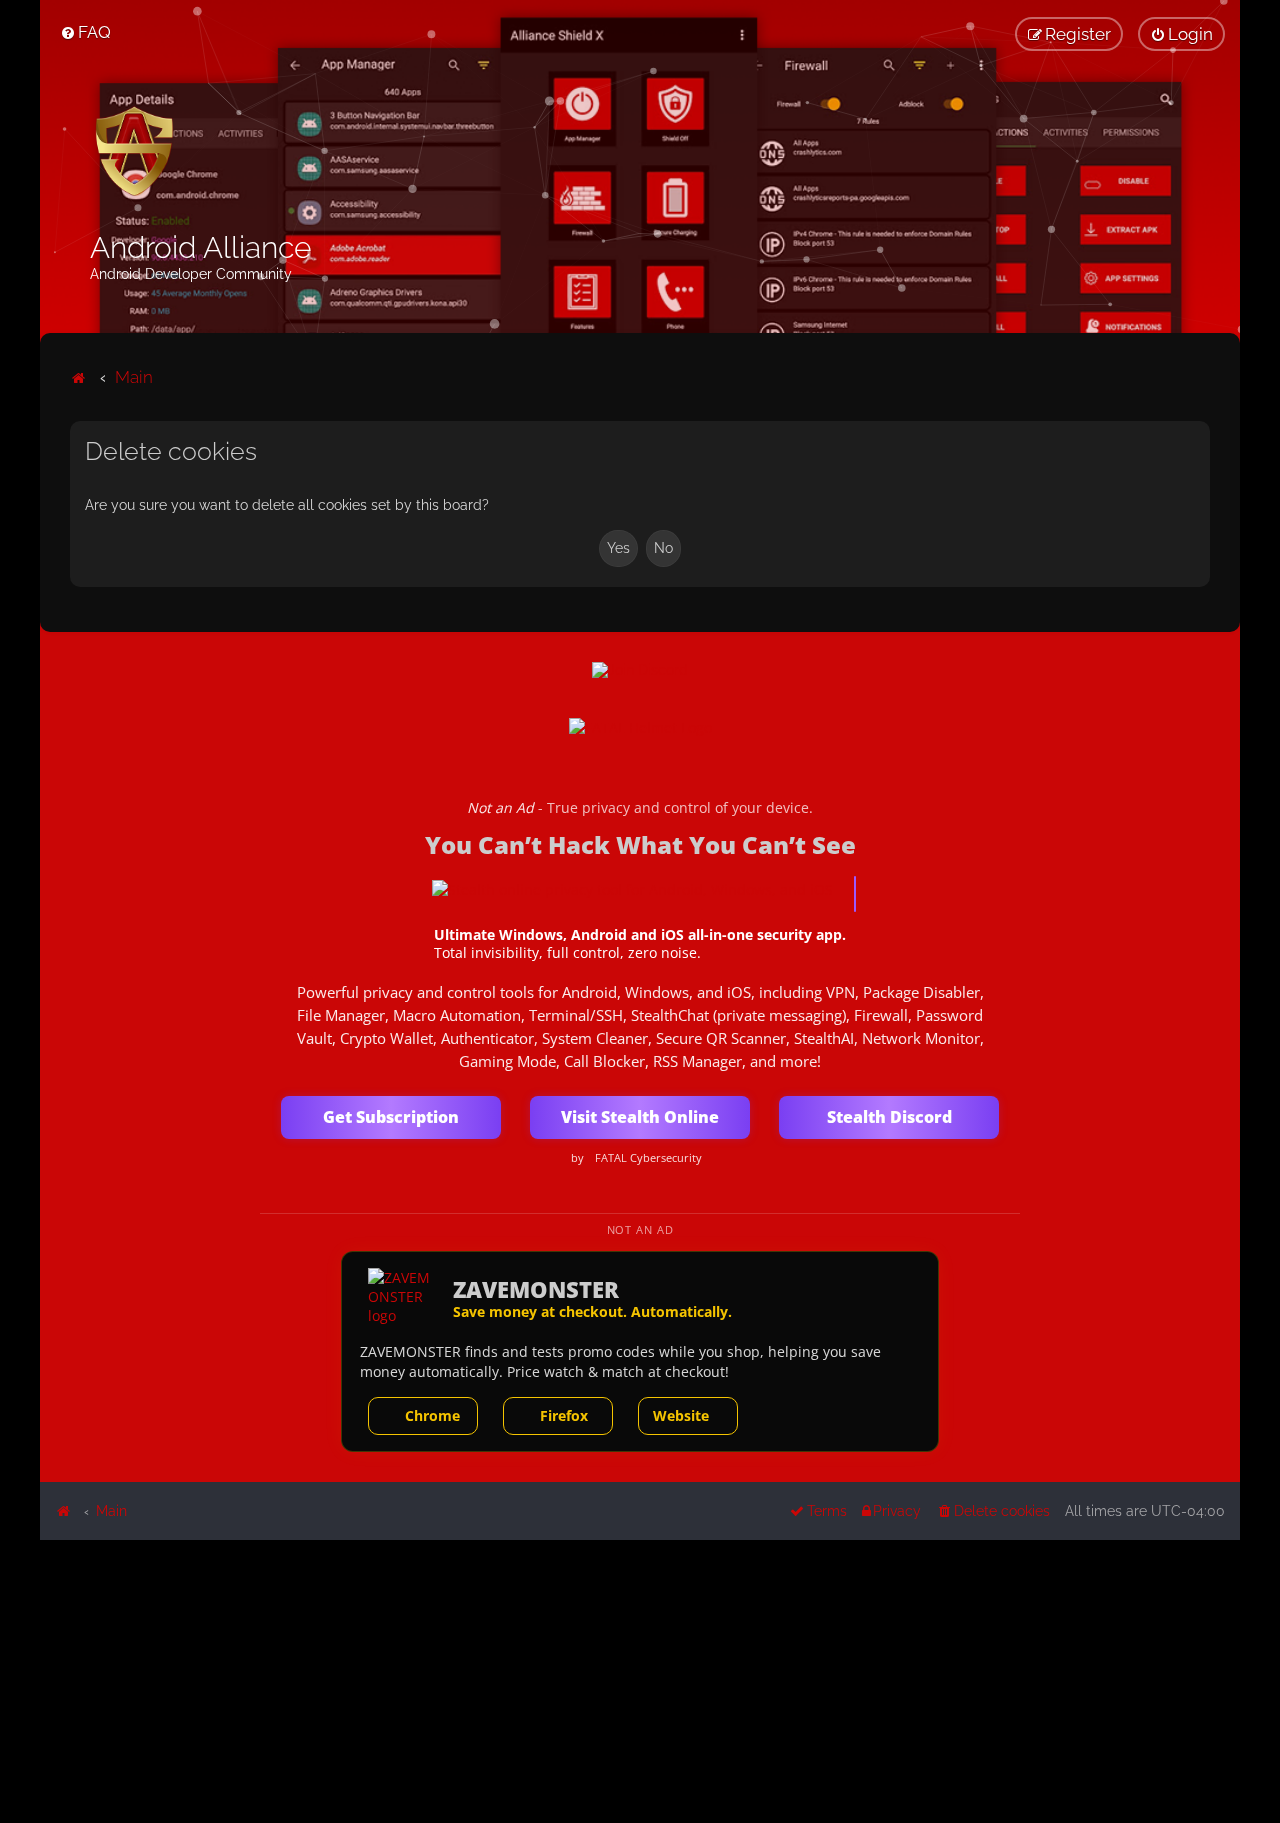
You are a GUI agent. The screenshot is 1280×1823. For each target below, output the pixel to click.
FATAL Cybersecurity (648, 1158)
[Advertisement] (640, 1680)
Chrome (432, 1415)
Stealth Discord (889, 1117)
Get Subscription (391, 1117)
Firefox (564, 1415)
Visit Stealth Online (640, 1117)
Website (681, 1415)
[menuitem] (85, 32)
